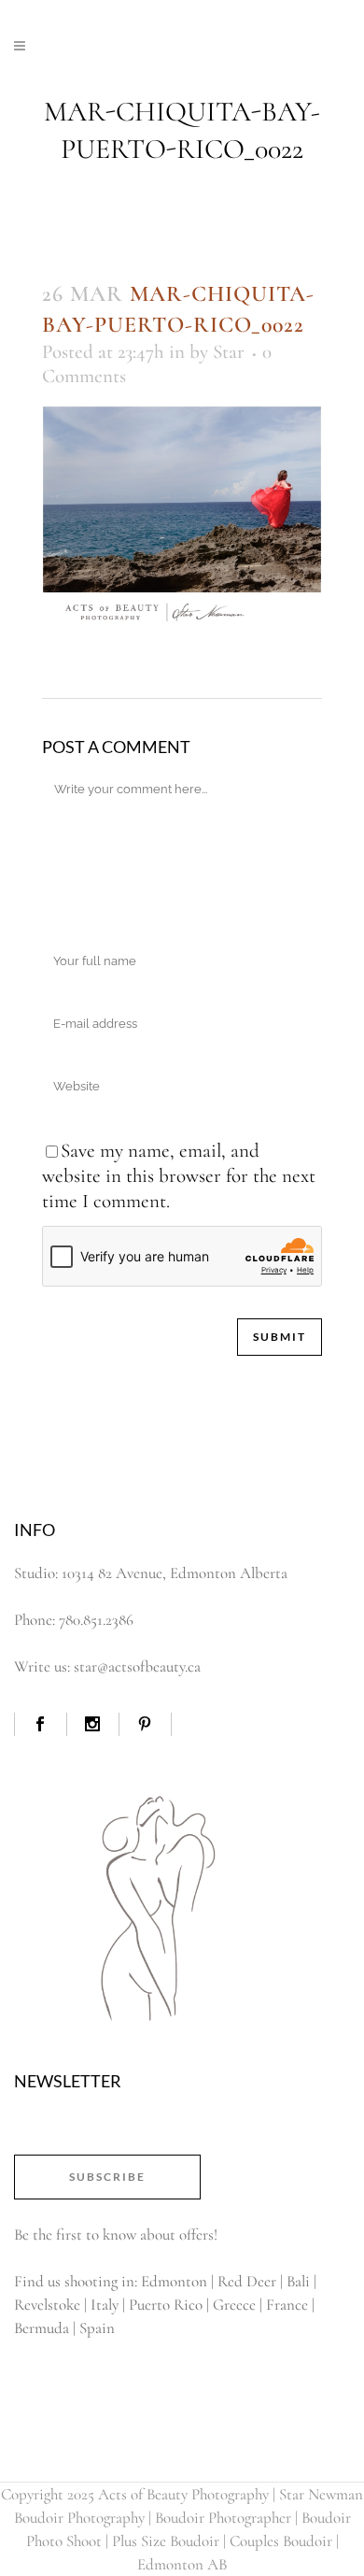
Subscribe (107, 2177)
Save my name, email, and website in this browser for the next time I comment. (179, 1176)
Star (229, 352)
